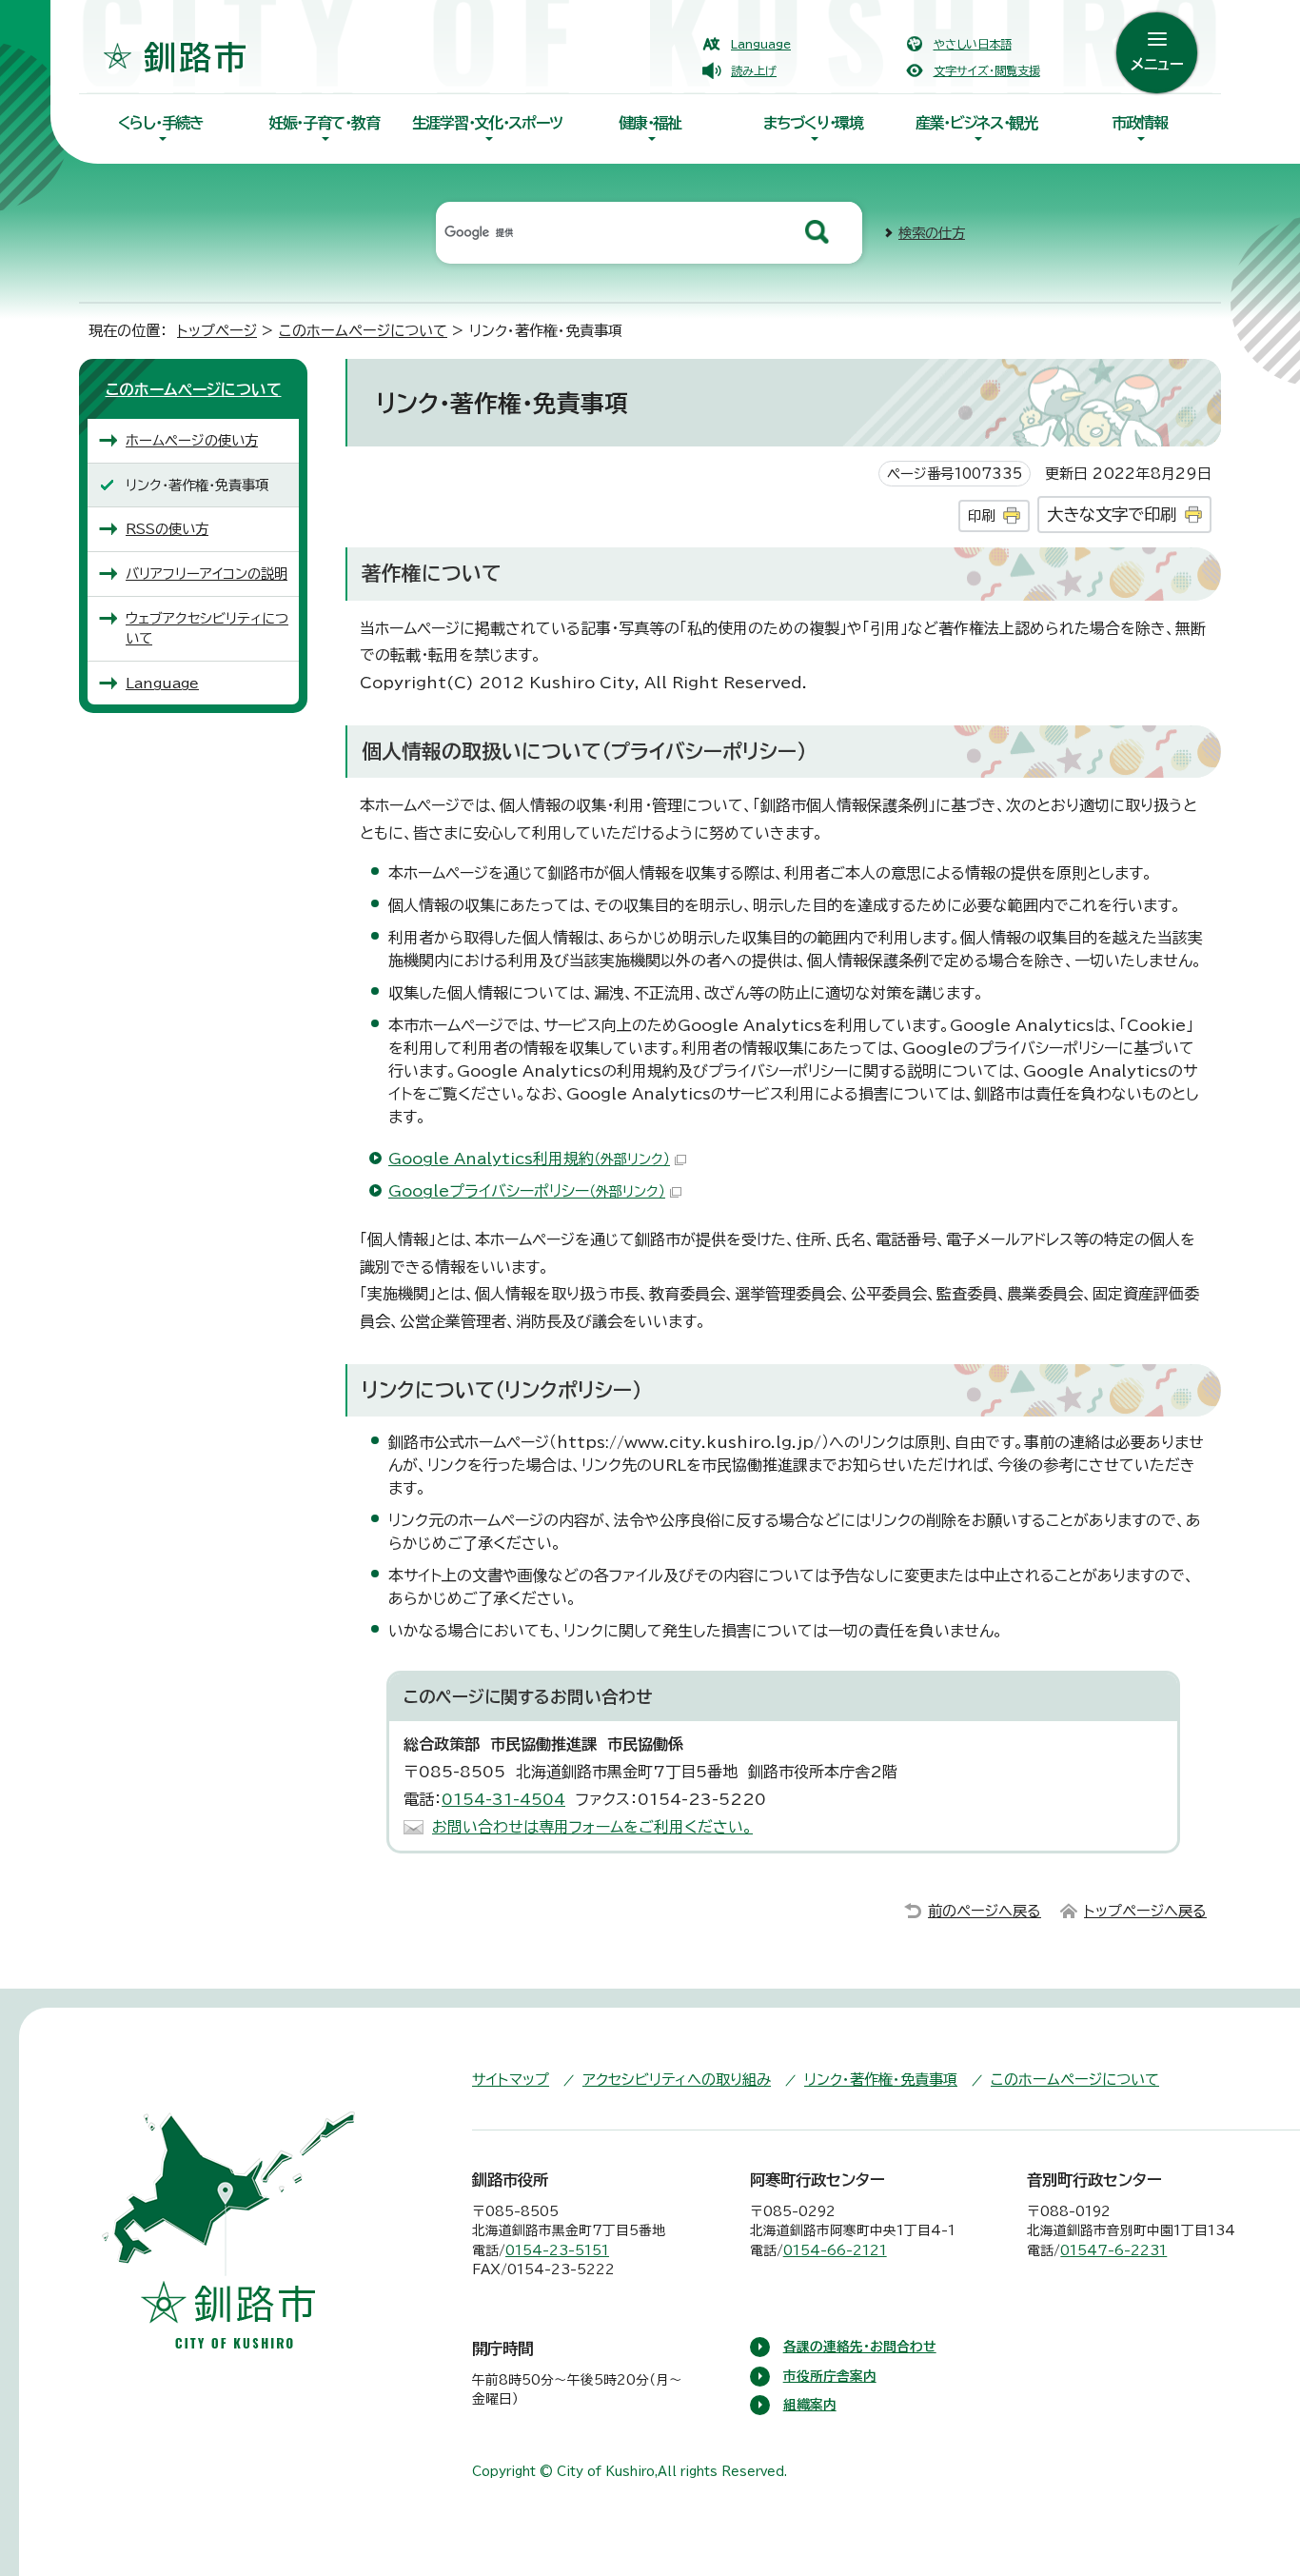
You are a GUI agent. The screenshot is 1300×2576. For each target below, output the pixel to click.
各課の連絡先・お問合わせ (860, 2347)
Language (761, 44)
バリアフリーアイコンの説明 (207, 574)
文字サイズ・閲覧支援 (987, 70)
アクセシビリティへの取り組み (677, 2080)
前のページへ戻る (985, 1911)
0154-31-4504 (503, 1799)
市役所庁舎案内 (830, 2376)
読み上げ (754, 70)
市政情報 (1140, 123)
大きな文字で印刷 (1112, 515)
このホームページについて (363, 331)
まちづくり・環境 (813, 123)
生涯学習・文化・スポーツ (487, 123)
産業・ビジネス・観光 (976, 123)
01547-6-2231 (1113, 2250)
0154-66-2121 (835, 2250)
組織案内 (810, 2405)
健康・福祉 (650, 123)
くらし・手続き (161, 123)
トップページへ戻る (1145, 1911)
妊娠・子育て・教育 (324, 123)
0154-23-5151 (557, 2250)
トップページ (217, 331)
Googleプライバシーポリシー (527, 1191)
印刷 (981, 515)
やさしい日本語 (973, 44)
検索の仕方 (932, 233)
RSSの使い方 (167, 529)
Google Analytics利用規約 (529, 1159)
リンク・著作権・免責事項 (881, 2080)
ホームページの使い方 (192, 440)
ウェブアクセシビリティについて (207, 629)
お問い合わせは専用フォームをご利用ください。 (592, 1827)
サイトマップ (511, 2080)
